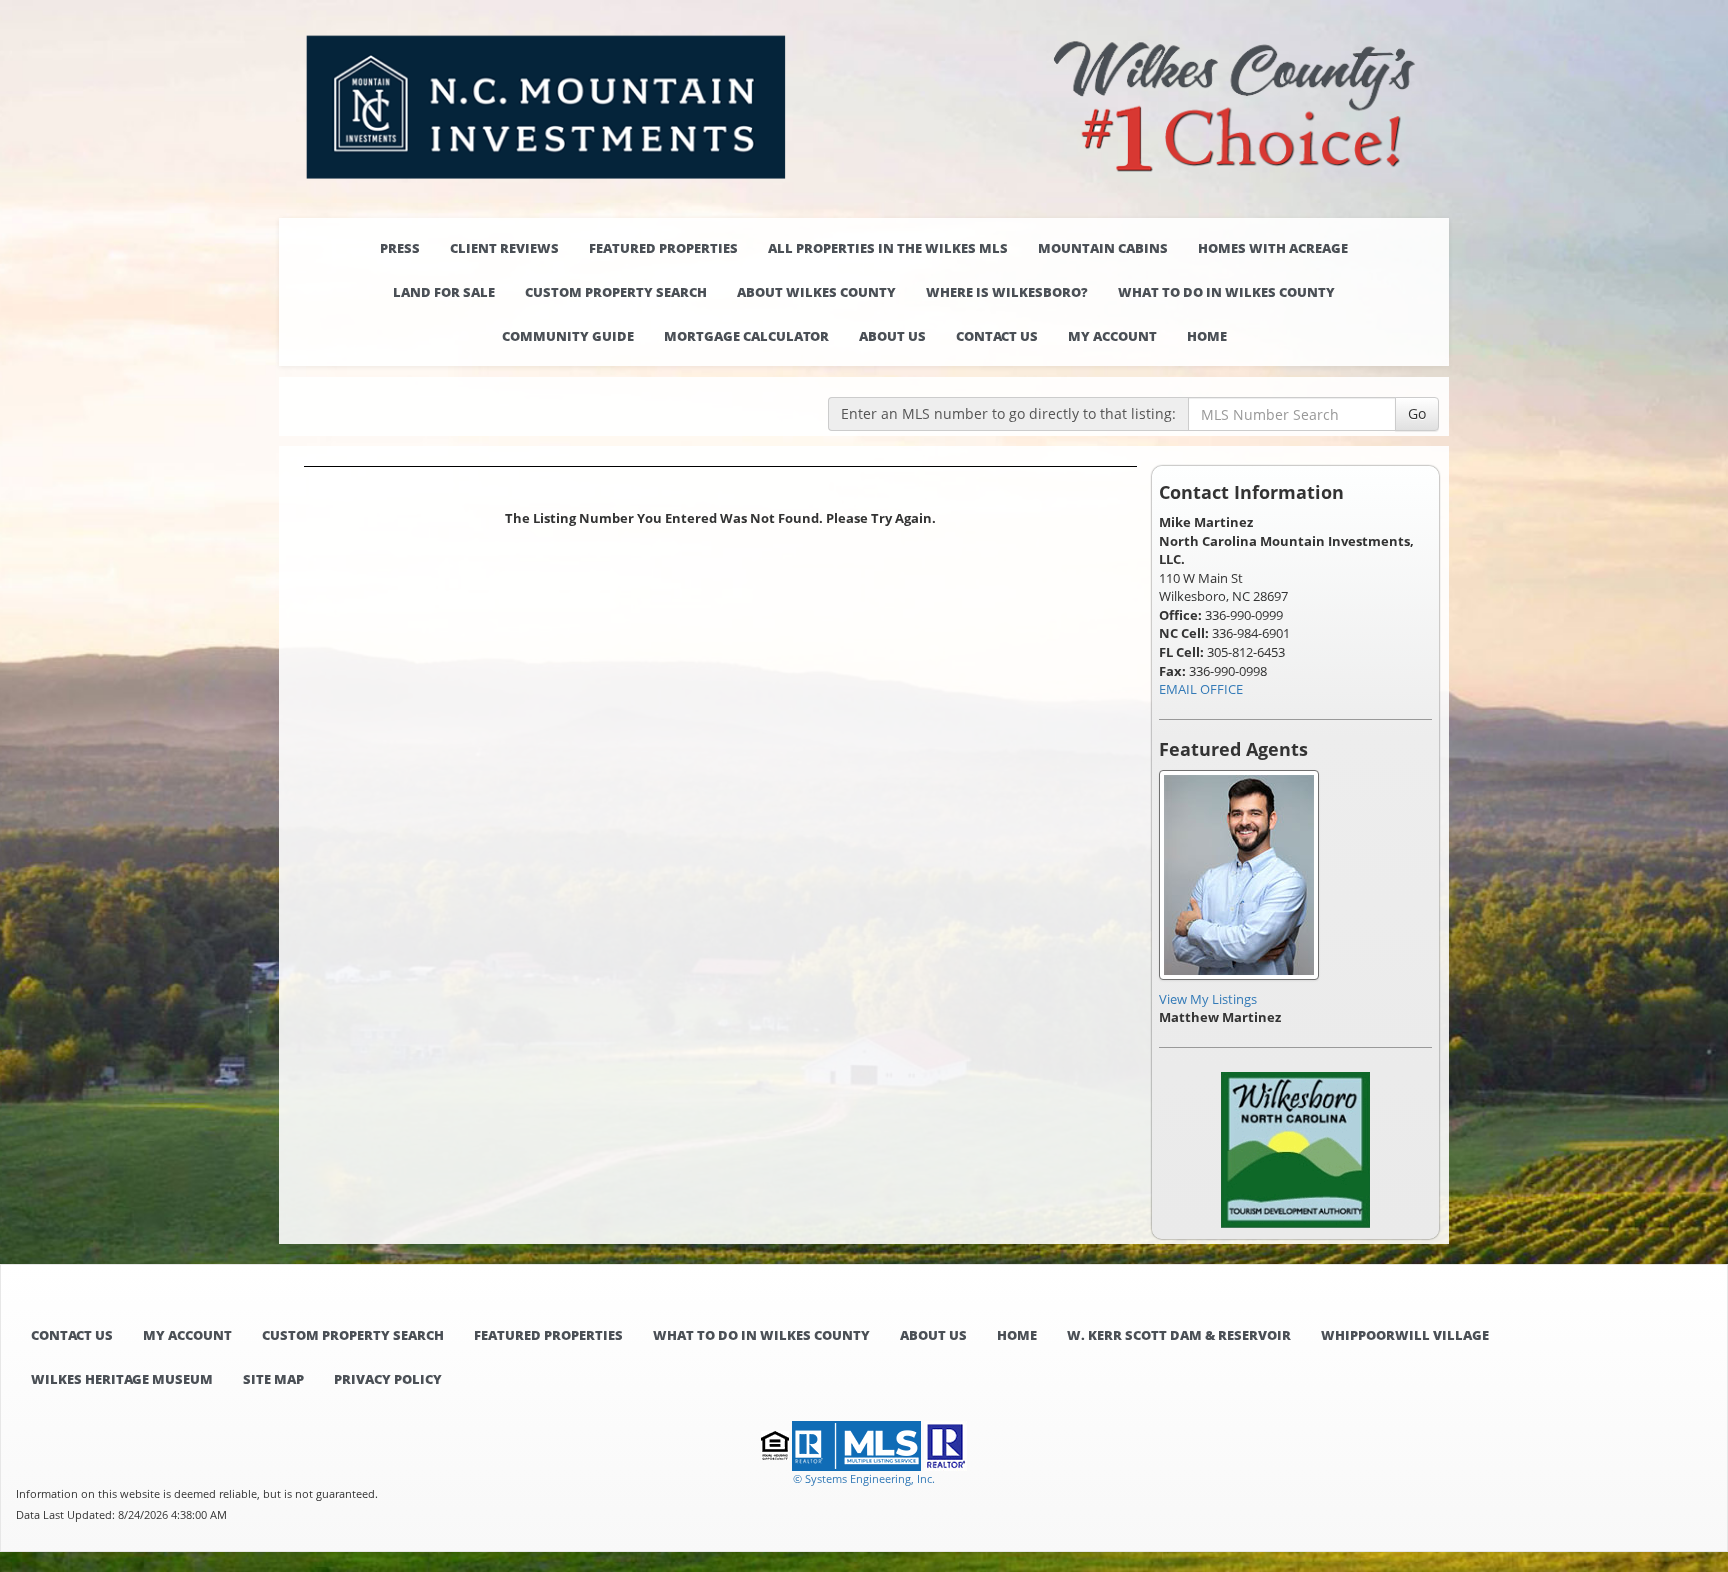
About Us (892, 336)
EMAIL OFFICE (1201, 689)
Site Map (273, 1379)
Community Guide (568, 336)
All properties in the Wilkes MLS (888, 248)
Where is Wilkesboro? (1007, 292)
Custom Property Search (616, 292)
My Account (1112, 336)
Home (1207, 336)
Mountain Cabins (1103, 248)
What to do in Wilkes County (1226, 292)
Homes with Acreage (1273, 248)
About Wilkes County (816, 292)
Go (1417, 413)
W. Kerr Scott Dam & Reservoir (1179, 1335)
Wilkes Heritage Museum (122, 1379)
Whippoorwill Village (1405, 1335)
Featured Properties (663, 248)
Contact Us (997, 336)
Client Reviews (504, 248)
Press (400, 248)
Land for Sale (444, 292)
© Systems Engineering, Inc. (864, 1478)
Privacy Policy (388, 1379)
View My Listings (1208, 999)
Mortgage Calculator (746, 336)
